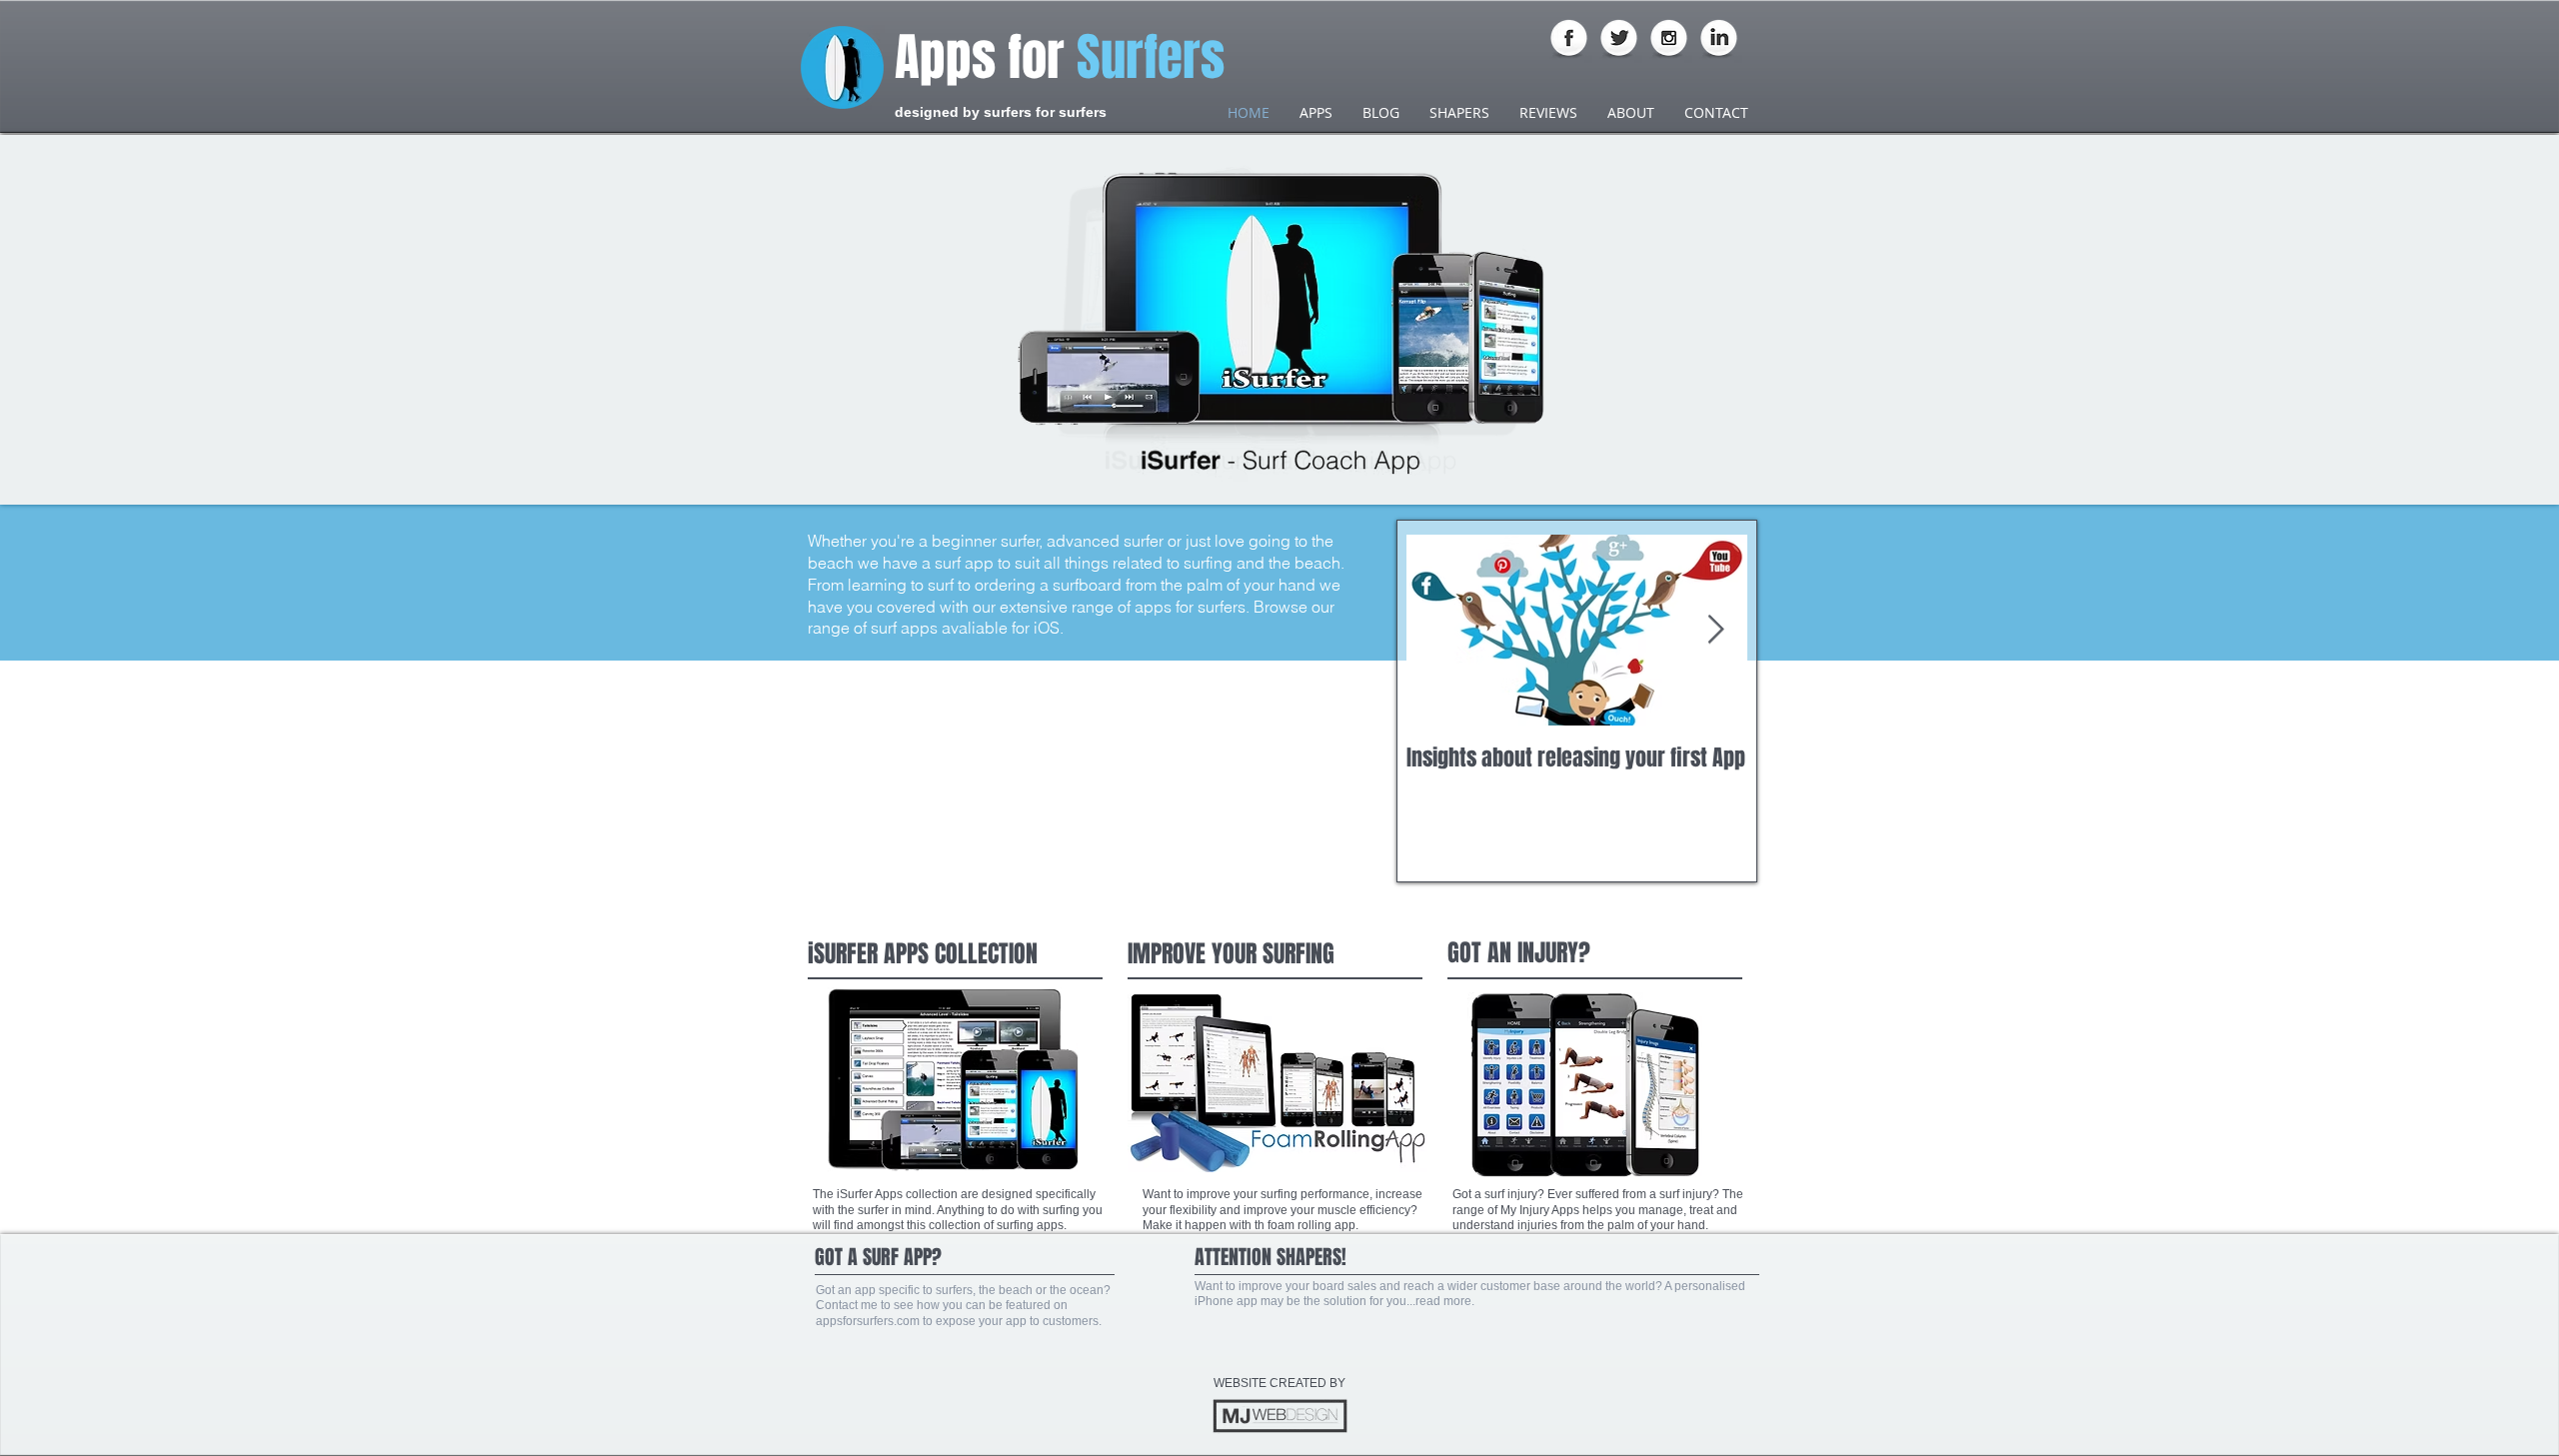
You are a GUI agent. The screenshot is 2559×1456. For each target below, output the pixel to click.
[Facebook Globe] (1569, 39)
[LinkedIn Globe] (1719, 39)
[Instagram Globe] (1669, 39)
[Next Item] (1715, 631)
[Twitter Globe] (1619, 39)
